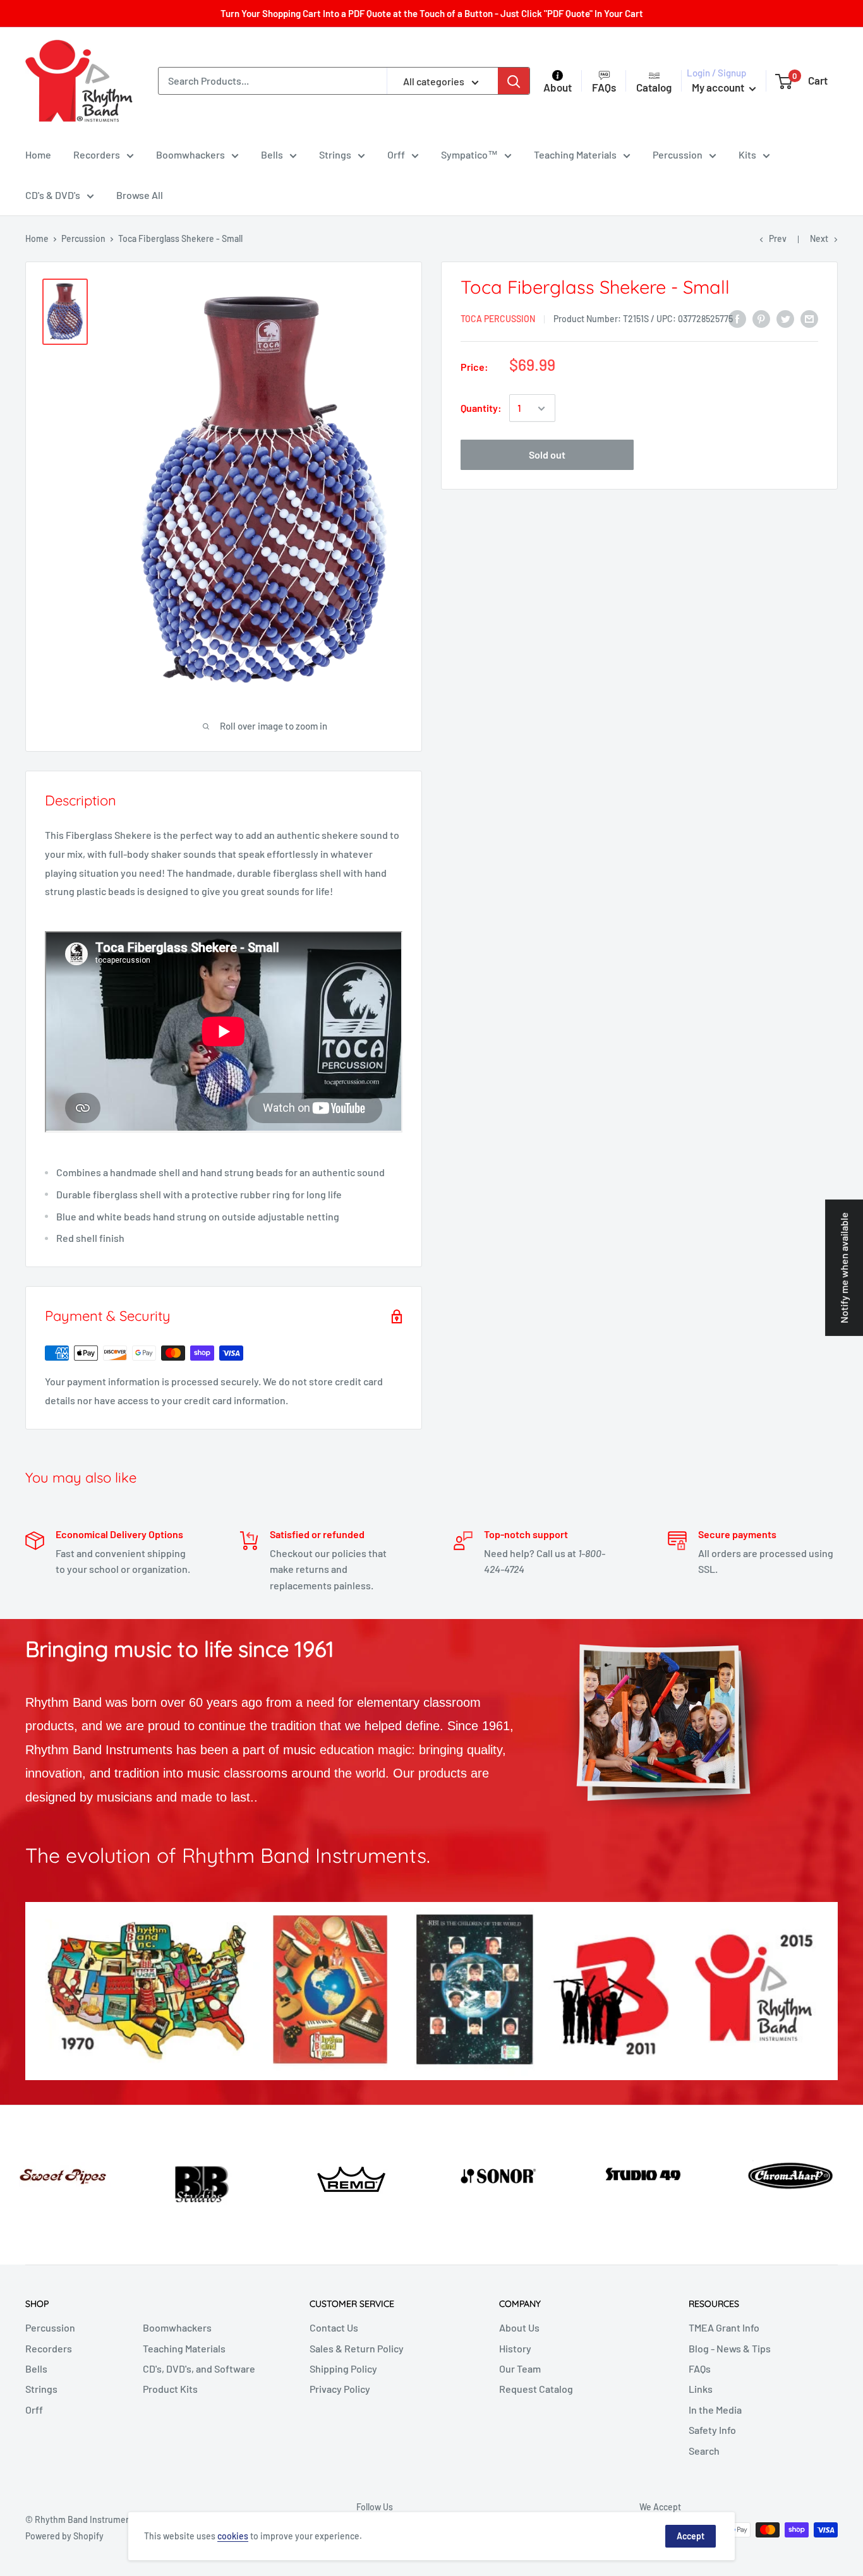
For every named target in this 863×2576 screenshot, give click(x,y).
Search (704, 2451)
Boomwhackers (190, 154)
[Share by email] (809, 318)
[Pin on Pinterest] (761, 318)
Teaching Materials (575, 154)
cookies (233, 2536)
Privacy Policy (340, 2389)
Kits (747, 154)
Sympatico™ (469, 154)
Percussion (678, 154)
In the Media (715, 2410)
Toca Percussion (498, 319)
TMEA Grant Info (724, 2327)
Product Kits (170, 2389)
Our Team (520, 2368)
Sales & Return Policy (357, 2348)
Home (38, 154)
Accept (691, 2536)
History (515, 2348)
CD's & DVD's (53, 195)
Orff (396, 154)
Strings (335, 154)
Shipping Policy (343, 2368)
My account (719, 87)
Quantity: (481, 408)
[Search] (514, 81)
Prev (778, 238)
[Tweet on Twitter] (785, 318)
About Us (519, 2327)
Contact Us (334, 2327)
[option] (72, 2173)
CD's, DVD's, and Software (199, 2368)
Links (701, 2389)
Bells (272, 154)
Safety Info (712, 2430)
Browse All (140, 195)
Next (819, 238)
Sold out (547, 455)
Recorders (97, 154)
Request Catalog (536, 2389)
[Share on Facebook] (737, 318)
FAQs (700, 2368)
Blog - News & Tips (730, 2348)
